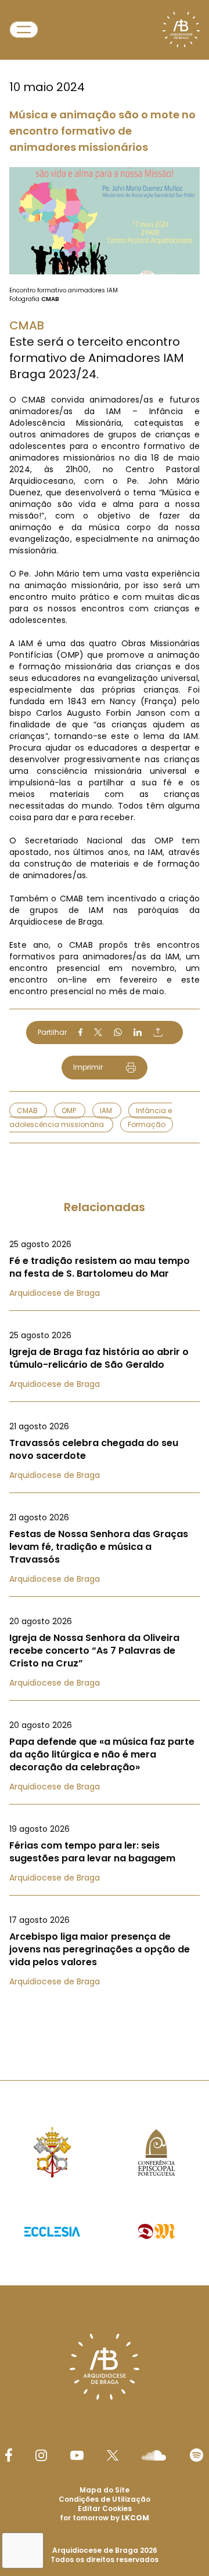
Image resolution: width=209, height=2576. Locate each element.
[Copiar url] (158, 1032)
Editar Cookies (105, 2509)
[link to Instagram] (41, 2455)
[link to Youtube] (77, 2455)
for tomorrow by (105, 2518)
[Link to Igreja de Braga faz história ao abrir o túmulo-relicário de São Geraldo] (105, 1360)
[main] (105, 1017)
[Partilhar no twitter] (98, 1032)
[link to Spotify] (197, 2455)
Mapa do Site (105, 2490)
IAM (107, 1111)
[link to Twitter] (113, 2455)
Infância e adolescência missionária (91, 1117)
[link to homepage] (181, 30)
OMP (70, 1111)
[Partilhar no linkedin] (138, 1032)
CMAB (28, 1111)
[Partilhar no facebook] (80, 1032)
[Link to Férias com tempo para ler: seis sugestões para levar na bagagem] (105, 1853)
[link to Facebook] (9, 2455)
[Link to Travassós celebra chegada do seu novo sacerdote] (105, 1451)
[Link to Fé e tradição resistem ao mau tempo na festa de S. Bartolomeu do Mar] (105, 1269)
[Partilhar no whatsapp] (118, 1032)
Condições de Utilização (105, 2499)
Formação (147, 1124)
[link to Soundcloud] (154, 2455)
